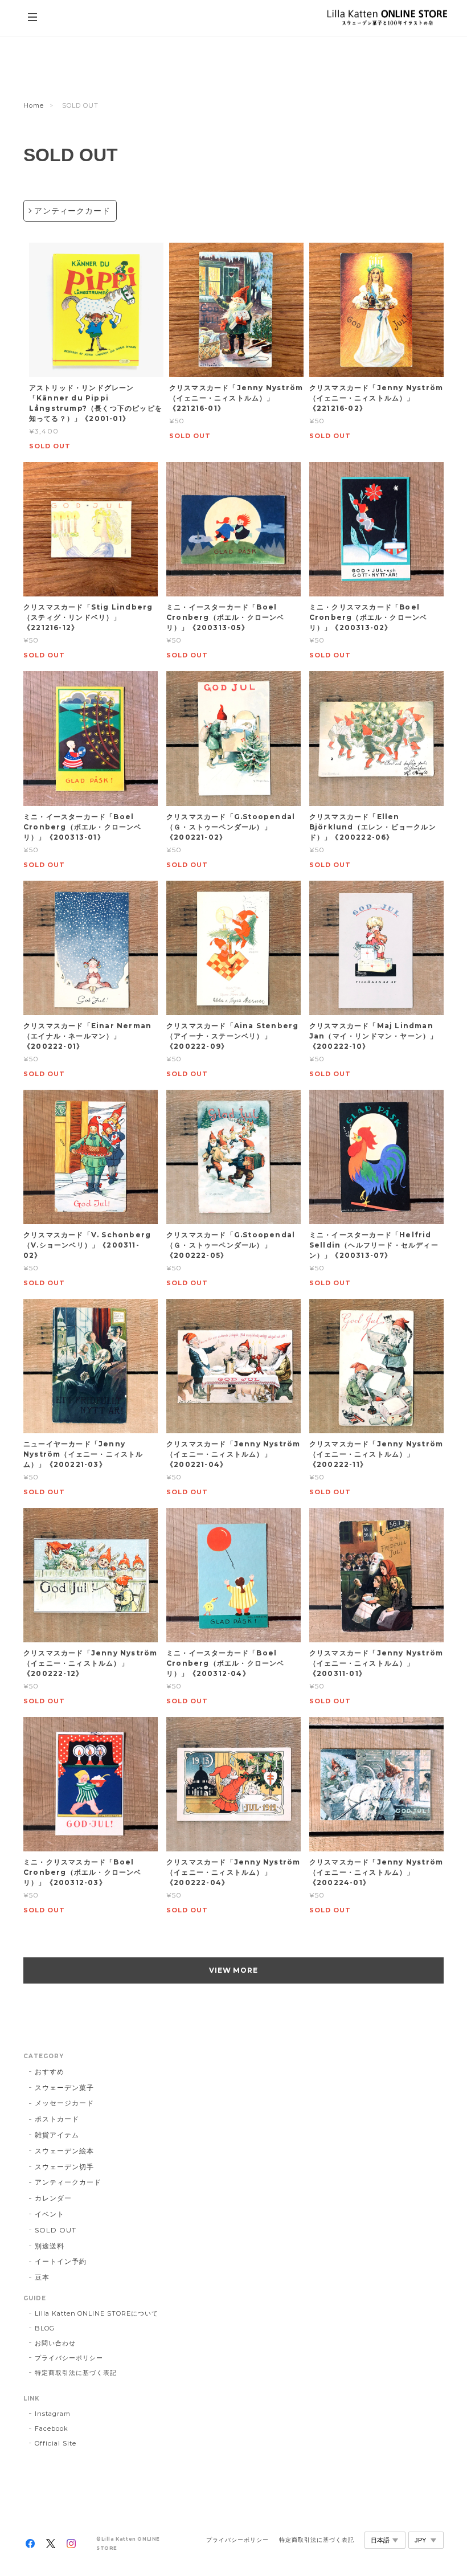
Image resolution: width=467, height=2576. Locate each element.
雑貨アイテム (57, 2135)
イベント (50, 2214)
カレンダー (53, 2198)
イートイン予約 (61, 2261)
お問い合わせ (55, 2343)
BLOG (45, 2328)
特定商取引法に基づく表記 (76, 2373)
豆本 (42, 2277)
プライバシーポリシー (69, 2358)
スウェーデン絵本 (64, 2151)
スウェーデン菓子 (64, 2088)
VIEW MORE (234, 1970)
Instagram (53, 2414)
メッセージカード (64, 2103)
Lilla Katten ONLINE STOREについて (97, 2313)
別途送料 (50, 2246)
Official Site (55, 2443)
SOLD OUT (56, 2230)
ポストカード (57, 2119)
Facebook (52, 2428)
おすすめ (50, 2072)
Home (34, 105)
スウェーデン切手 (64, 2167)
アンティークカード (72, 211)
